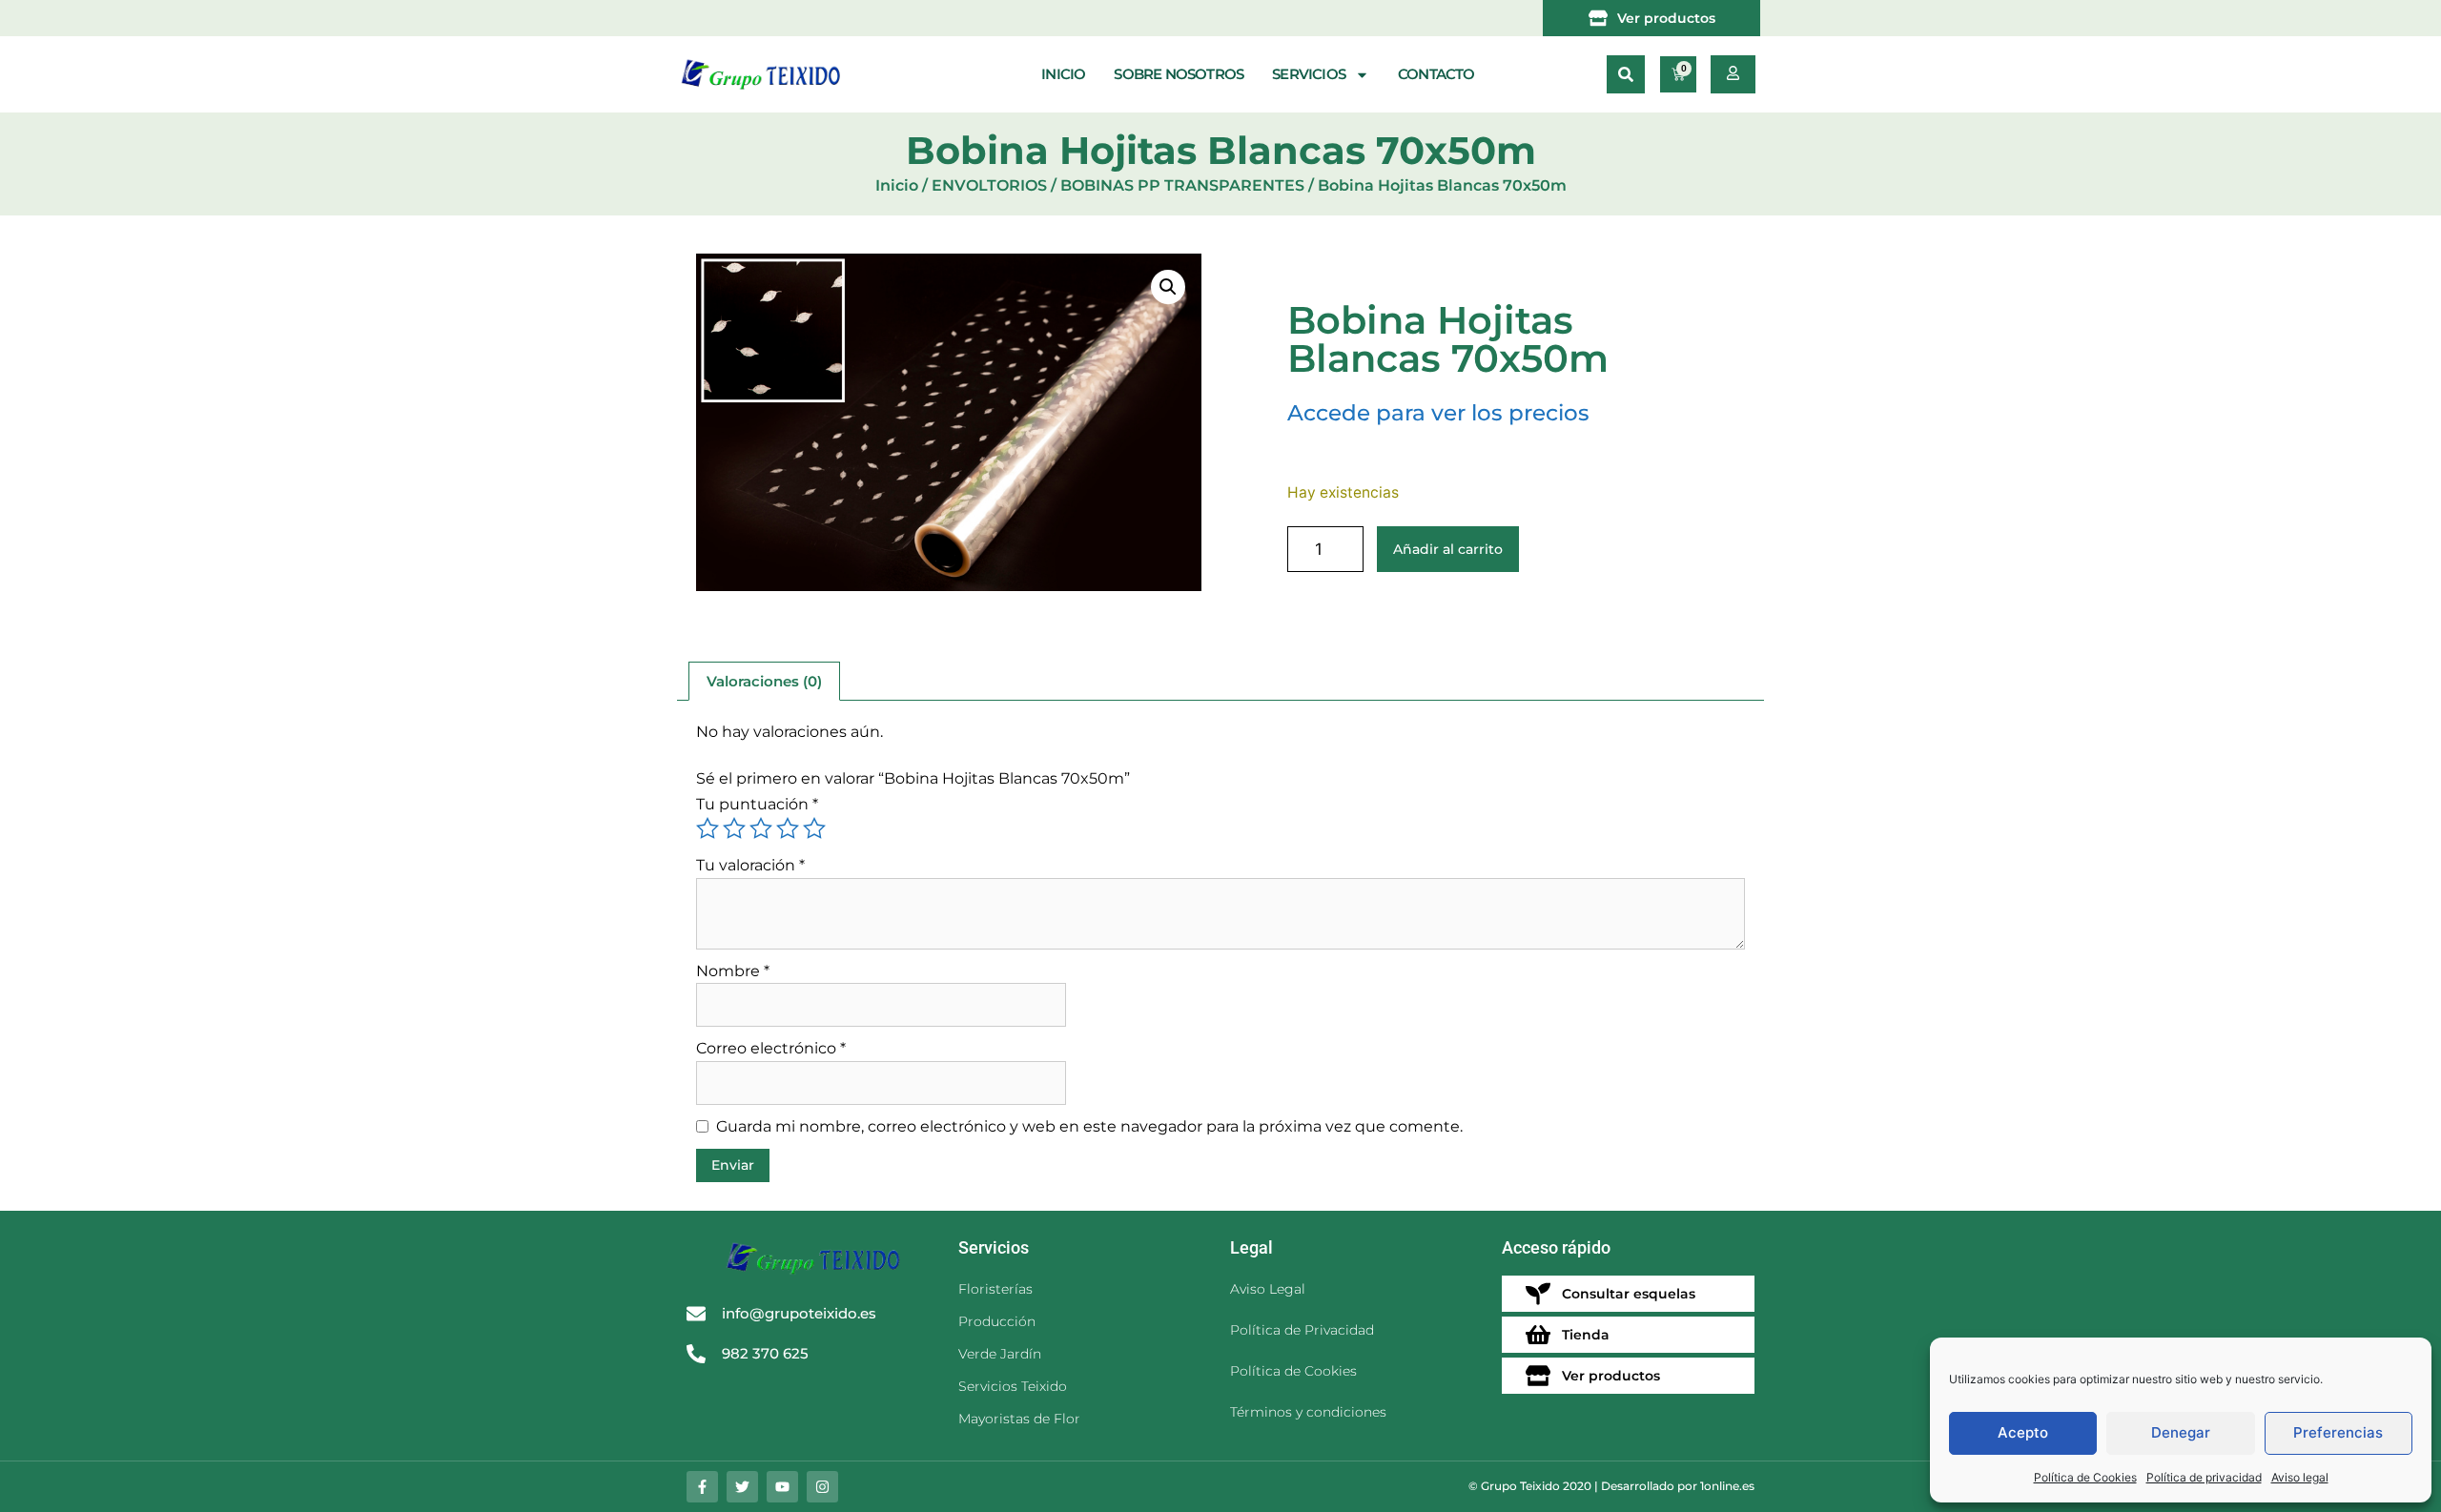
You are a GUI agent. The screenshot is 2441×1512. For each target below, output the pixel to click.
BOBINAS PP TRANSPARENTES (1182, 185)
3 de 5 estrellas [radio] (761, 828)
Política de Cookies (2085, 1477)
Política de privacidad (2204, 1477)
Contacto (1436, 74)
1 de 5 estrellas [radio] (708, 828)
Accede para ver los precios (1438, 413)
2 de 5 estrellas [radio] (734, 828)
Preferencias (2338, 1432)
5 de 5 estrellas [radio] (814, 828)
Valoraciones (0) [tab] (764, 681)
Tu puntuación (757, 804)
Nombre (733, 971)
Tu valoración (750, 865)
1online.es (1727, 1486)
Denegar (2181, 1432)
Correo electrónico (771, 1048)
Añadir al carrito (1448, 549)
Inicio (1063, 74)
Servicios (1309, 74)
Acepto (2023, 1432)
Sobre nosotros (1179, 74)
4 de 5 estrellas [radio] (788, 828)
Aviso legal (2300, 1477)
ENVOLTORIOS (989, 185)
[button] (1626, 74)
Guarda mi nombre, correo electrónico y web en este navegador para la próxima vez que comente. (1089, 1126)
